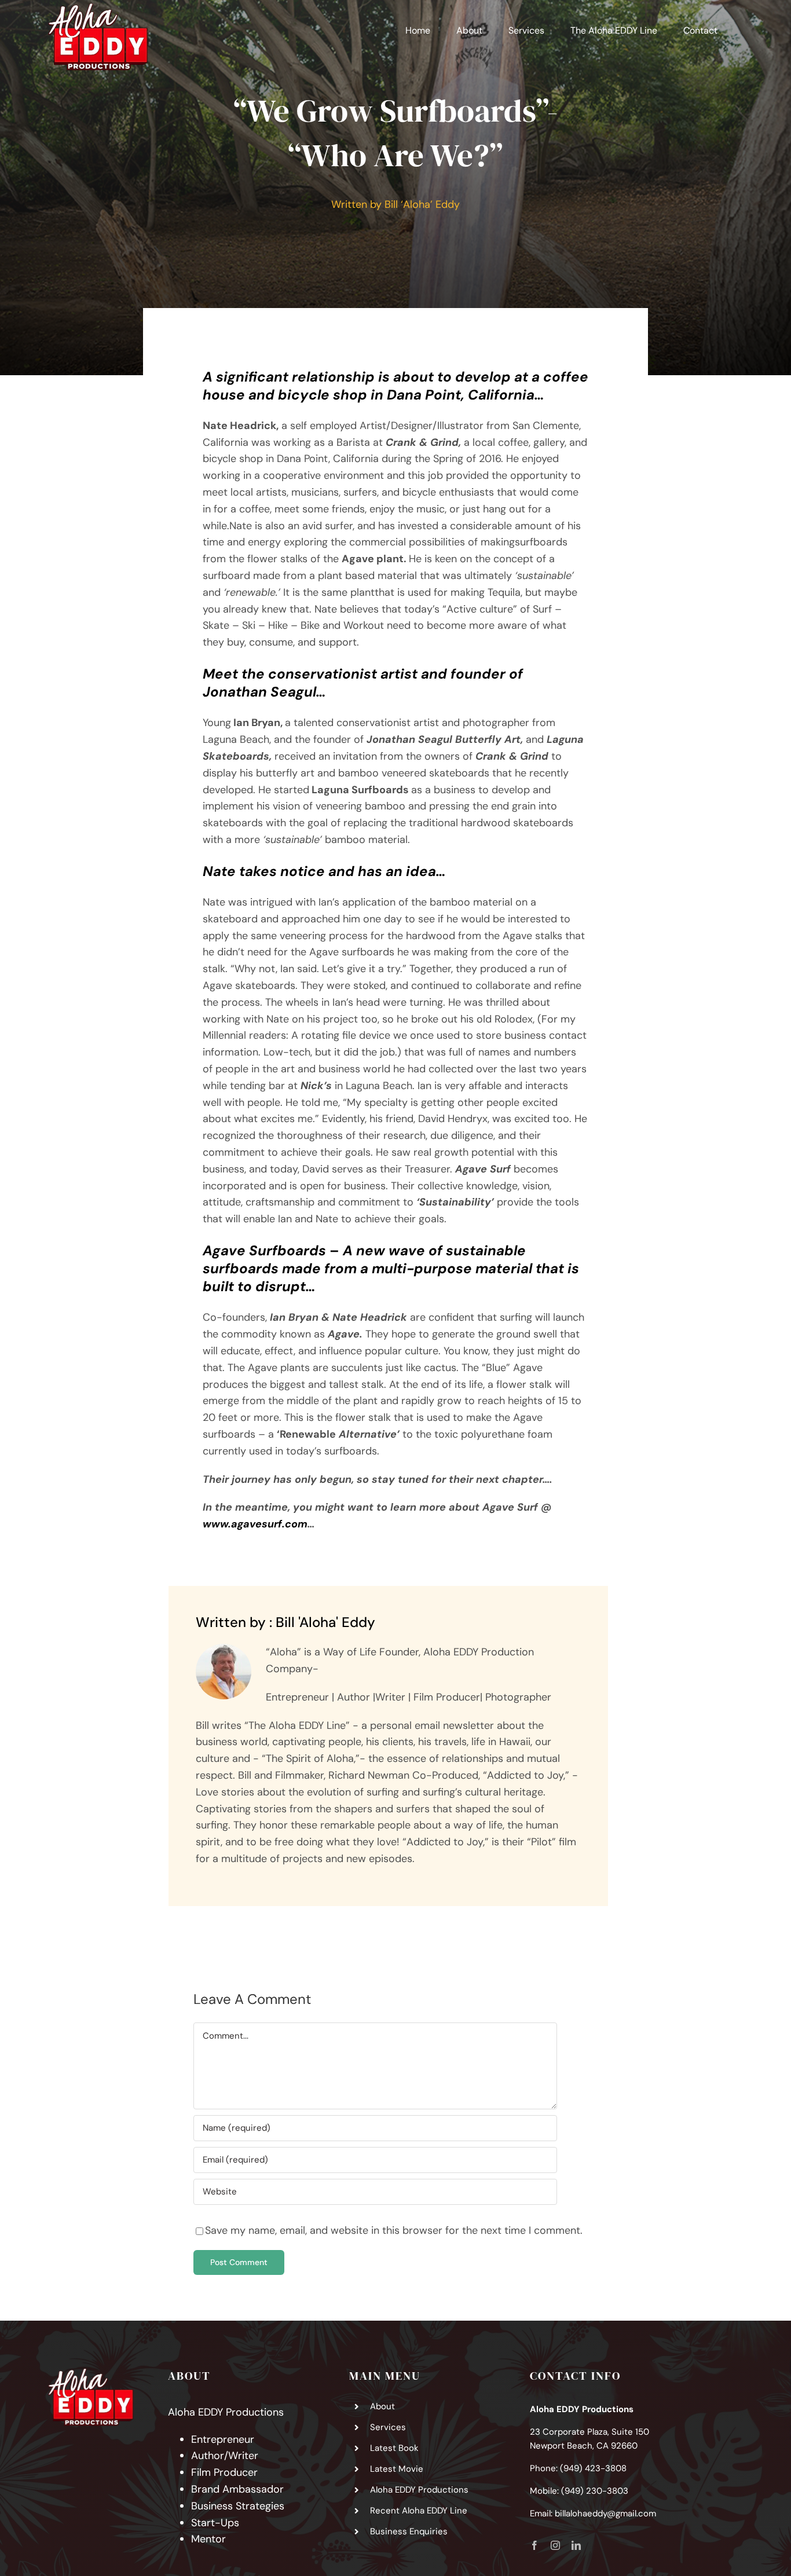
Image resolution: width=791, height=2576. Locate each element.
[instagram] (555, 2545)
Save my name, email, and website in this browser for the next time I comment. (394, 2230)
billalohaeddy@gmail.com (605, 2513)
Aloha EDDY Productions (419, 2490)
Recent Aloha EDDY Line (419, 2511)
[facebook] (534, 2545)
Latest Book (394, 2448)
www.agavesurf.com (255, 1524)
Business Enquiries (409, 2531)
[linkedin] (576, 2545)
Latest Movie (397, 2469)
